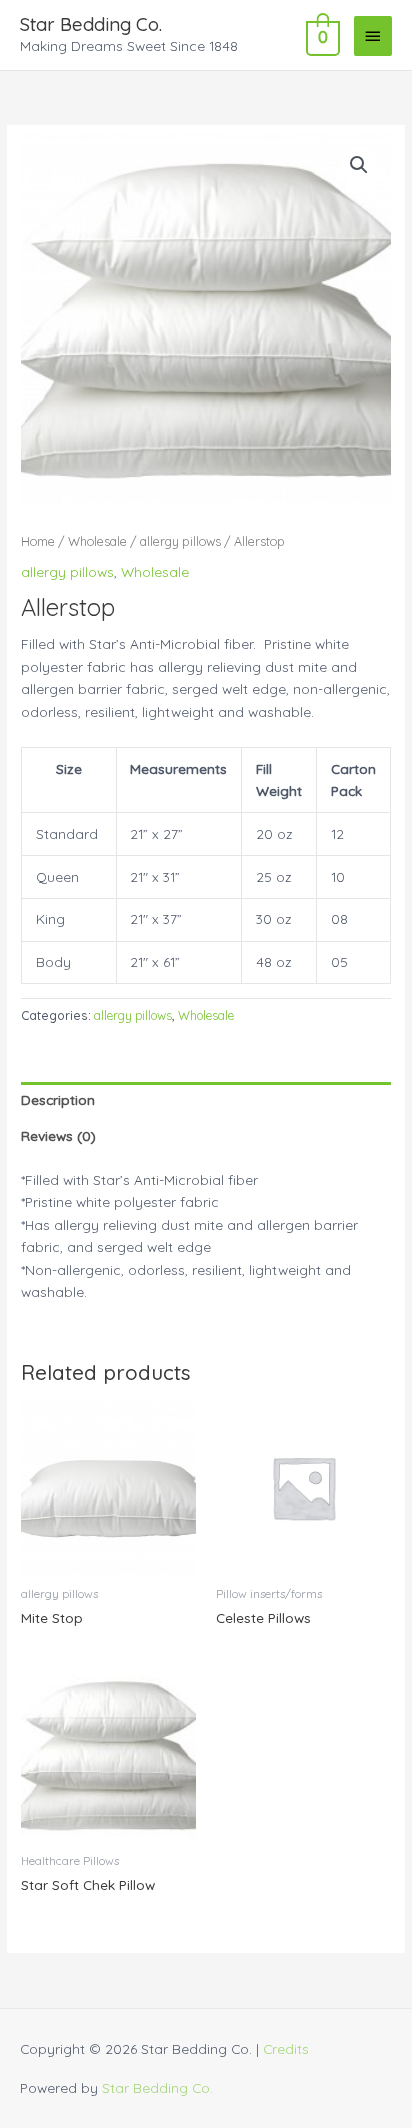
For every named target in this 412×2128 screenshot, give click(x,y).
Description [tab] (58, 1099)
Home (38, 541)
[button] (359, 165)
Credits (286, 2048)
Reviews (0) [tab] (58, 1135)
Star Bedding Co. (91, 24)
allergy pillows (180, 541)
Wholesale (97, 541)
